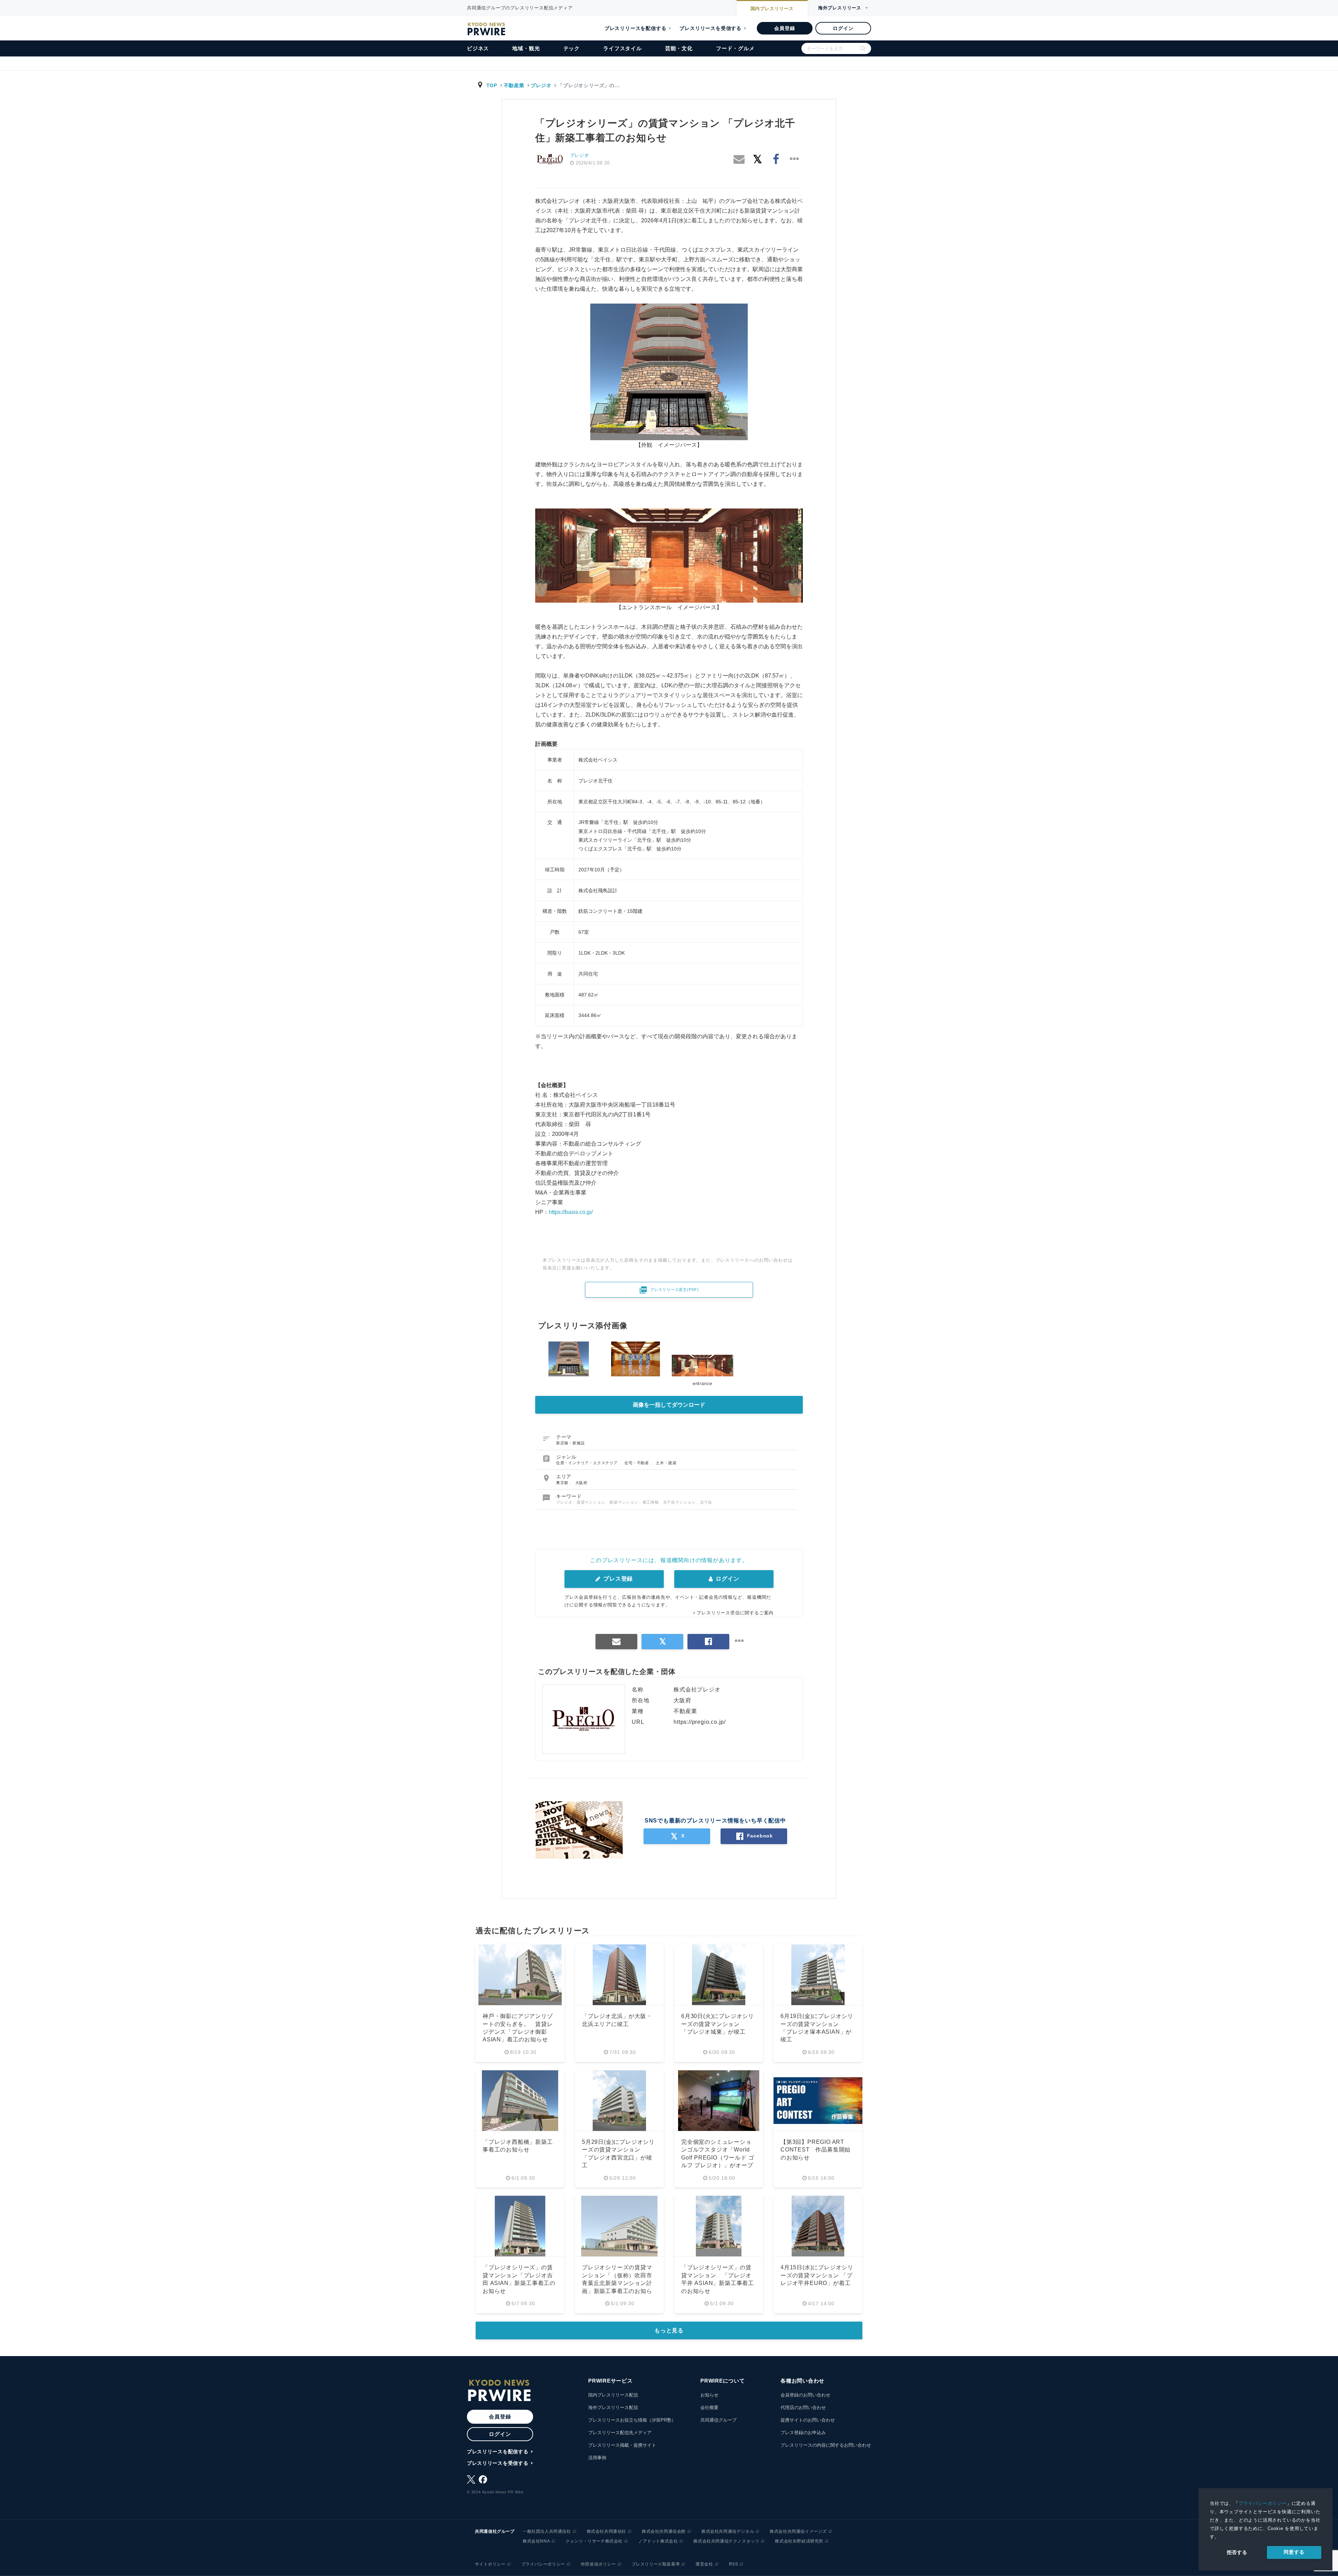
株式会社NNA (536, 2541)
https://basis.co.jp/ (571, 1212)
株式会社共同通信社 (606, 2531)
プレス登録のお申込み (803, 2433)
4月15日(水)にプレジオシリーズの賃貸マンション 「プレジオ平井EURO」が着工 (817, 2275)
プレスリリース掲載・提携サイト (622, 2445)
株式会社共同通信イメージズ (798, 2531)
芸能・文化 (679, 48)
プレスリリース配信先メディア (620, 2433)
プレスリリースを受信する (710, 28)
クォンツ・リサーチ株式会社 (594, 2541)
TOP (492, 85)
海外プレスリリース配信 (613, 2407)
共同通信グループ (718, 2420)
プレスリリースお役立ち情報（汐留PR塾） (632, 2420)
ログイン (843, 28)
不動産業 (514, 85)
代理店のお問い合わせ (803, 2407)
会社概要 (709, 2407)
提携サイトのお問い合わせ (808, 2420)
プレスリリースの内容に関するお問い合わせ (826, 2445)
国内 (772, 9)
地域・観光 (526, 48)
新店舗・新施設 (571, 1443)
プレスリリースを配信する (636, 28)
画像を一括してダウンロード (669, 1405)
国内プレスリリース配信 (613, 2395)
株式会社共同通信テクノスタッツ (726, 2541)
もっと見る (669, 2330)
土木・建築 (666, 1463)
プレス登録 (617, 1579)
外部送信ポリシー (598, 2564)
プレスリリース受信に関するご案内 (735, 1613)
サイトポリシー (490, 2564)
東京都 (563, 1483)
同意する (1294, 2552)
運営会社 (704, 2564)
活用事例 (597, 2458)
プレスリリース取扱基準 (656, 2564)
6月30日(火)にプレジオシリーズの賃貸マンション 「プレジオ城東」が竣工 (718, 2024)
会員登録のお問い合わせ (805, 2395)
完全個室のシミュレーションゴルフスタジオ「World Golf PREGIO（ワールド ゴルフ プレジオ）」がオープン (718, 2158)
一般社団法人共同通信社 (547, 2531)
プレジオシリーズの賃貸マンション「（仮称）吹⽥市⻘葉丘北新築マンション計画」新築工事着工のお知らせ (617, 2283)
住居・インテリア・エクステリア (588, 1463)
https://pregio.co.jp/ (700, 1722)
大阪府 (581, 1483)
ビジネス (478, 48)
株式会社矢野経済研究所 (799, 2541)
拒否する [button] (1237, 2552)
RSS (734, 2564)
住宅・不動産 (637, 1463)
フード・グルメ (735, 48)
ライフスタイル (622, 48)
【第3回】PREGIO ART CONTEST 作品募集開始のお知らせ (816, 2150)
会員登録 (785, 28)
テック (572, 48)
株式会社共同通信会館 (664, 2531)
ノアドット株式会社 (658, 2541)
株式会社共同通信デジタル (728, 2531)
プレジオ (541, 85)
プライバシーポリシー (1263, 2503)
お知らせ (709, 2395)
